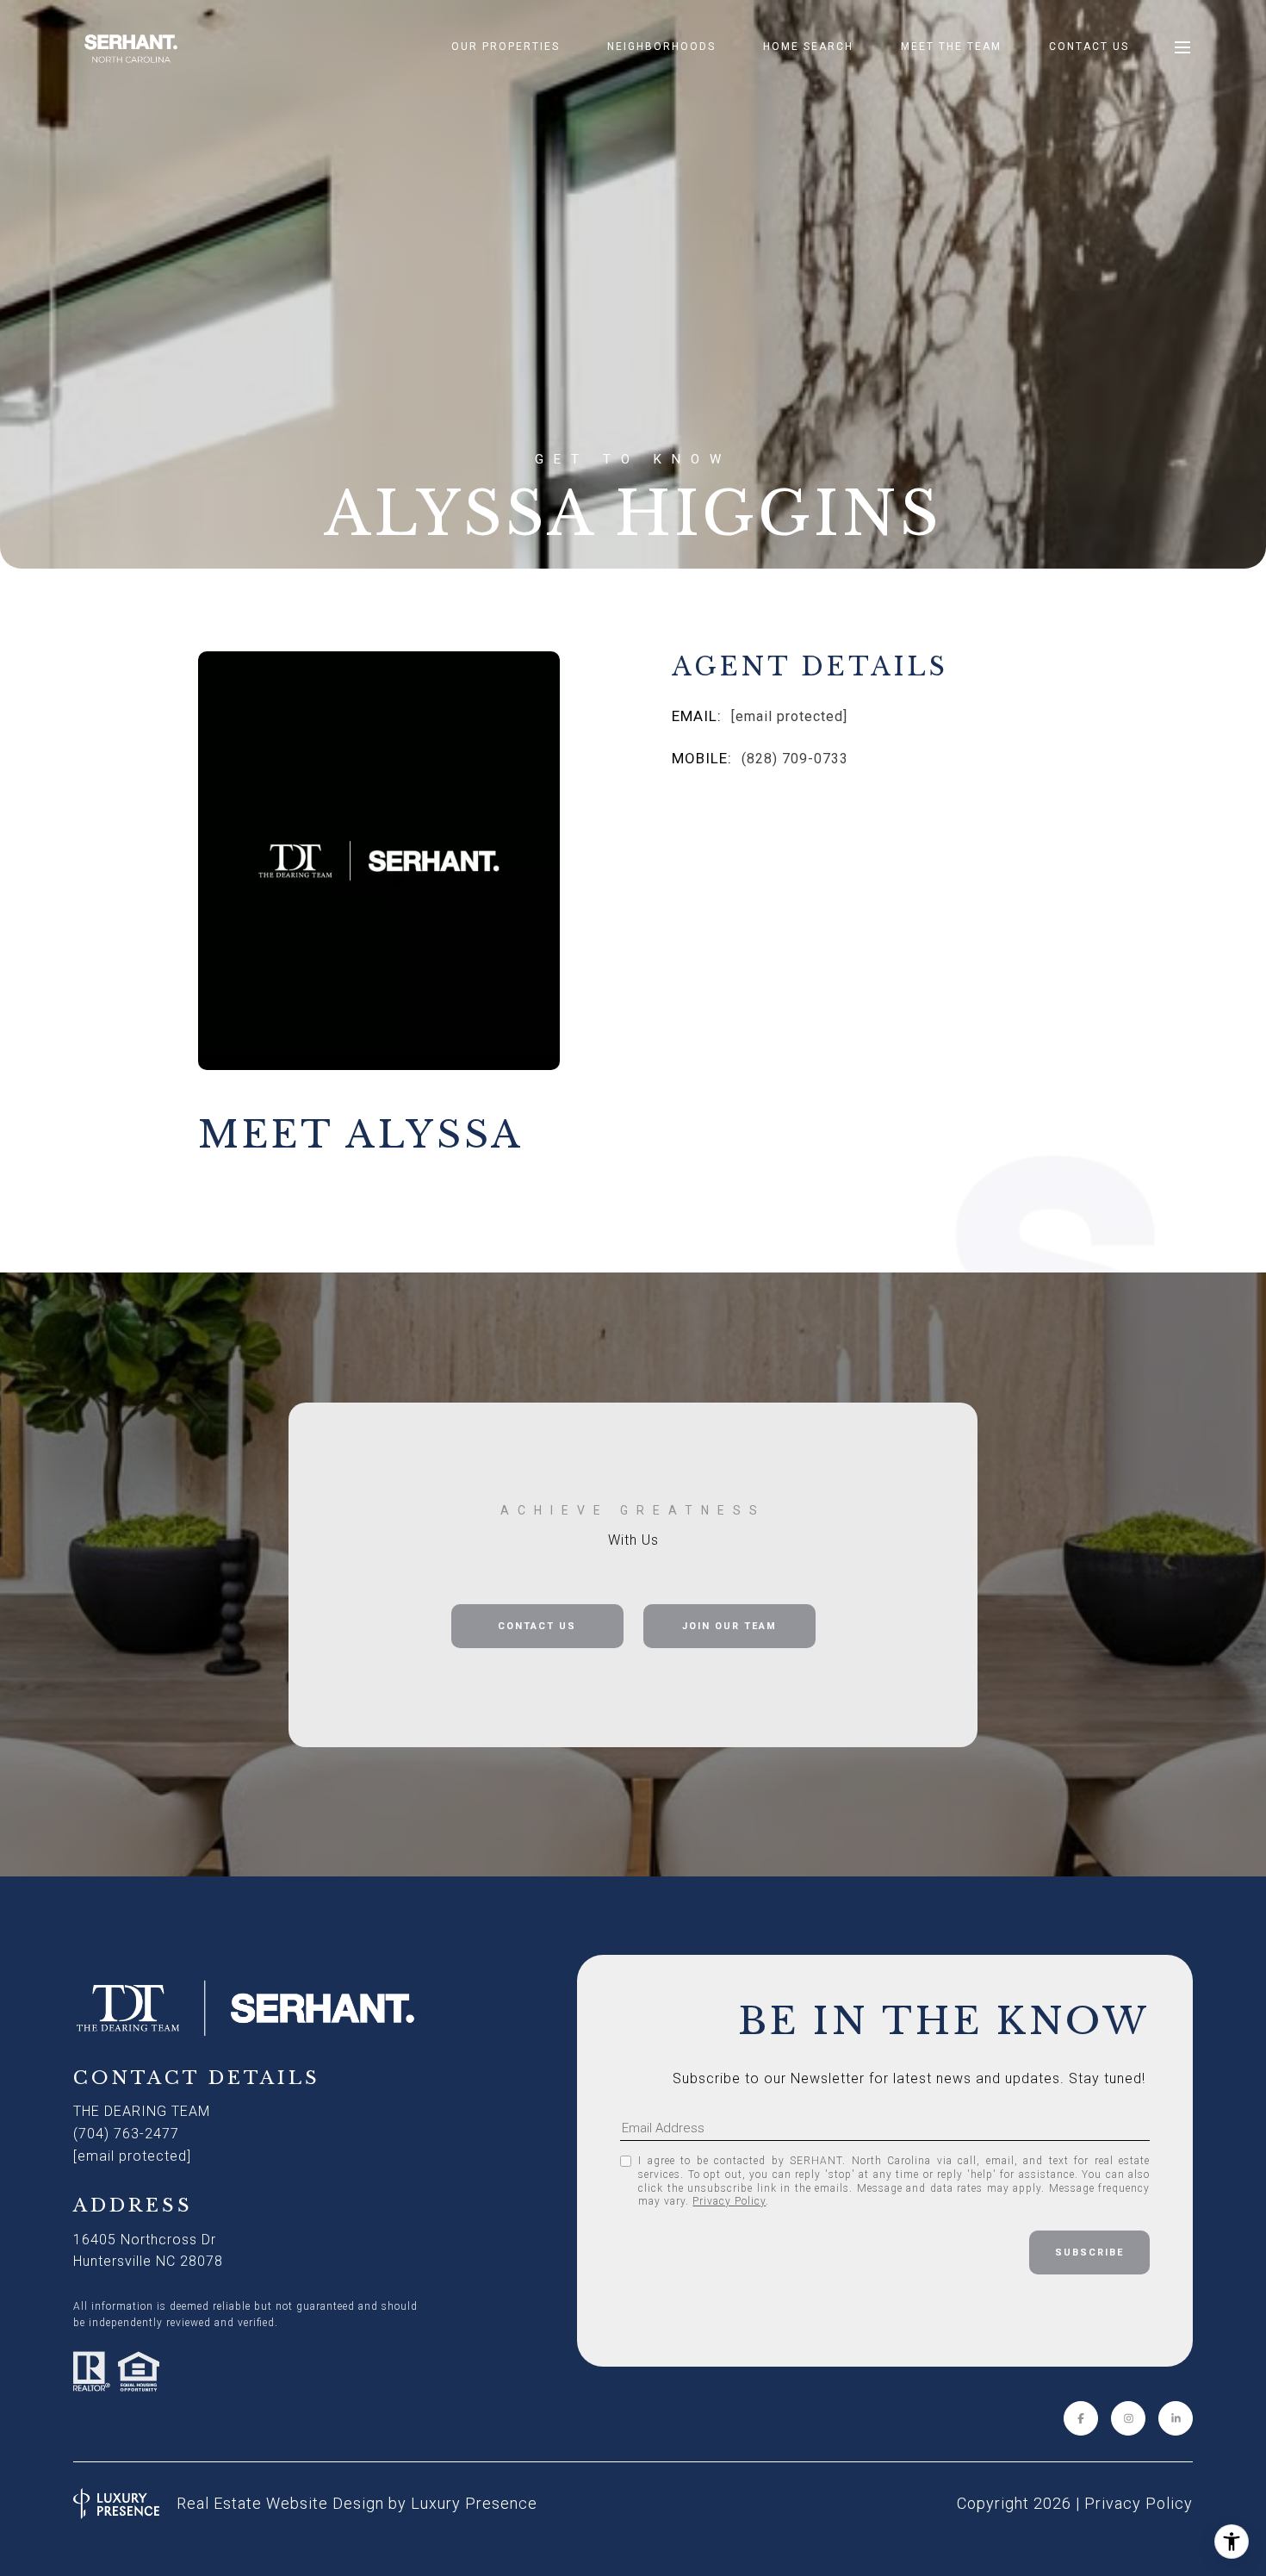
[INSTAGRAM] (1128, 2418)
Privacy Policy (729, 2201)
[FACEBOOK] (1081, 2418)
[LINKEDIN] (1176, 2418)
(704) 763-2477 (126, 2134)
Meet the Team (951, 47)
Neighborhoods (661, 47)
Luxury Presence (474, 2503)
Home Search (808, 47)
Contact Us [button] (537, 1626)
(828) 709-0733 (795, 759)
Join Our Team (729, 1626)
